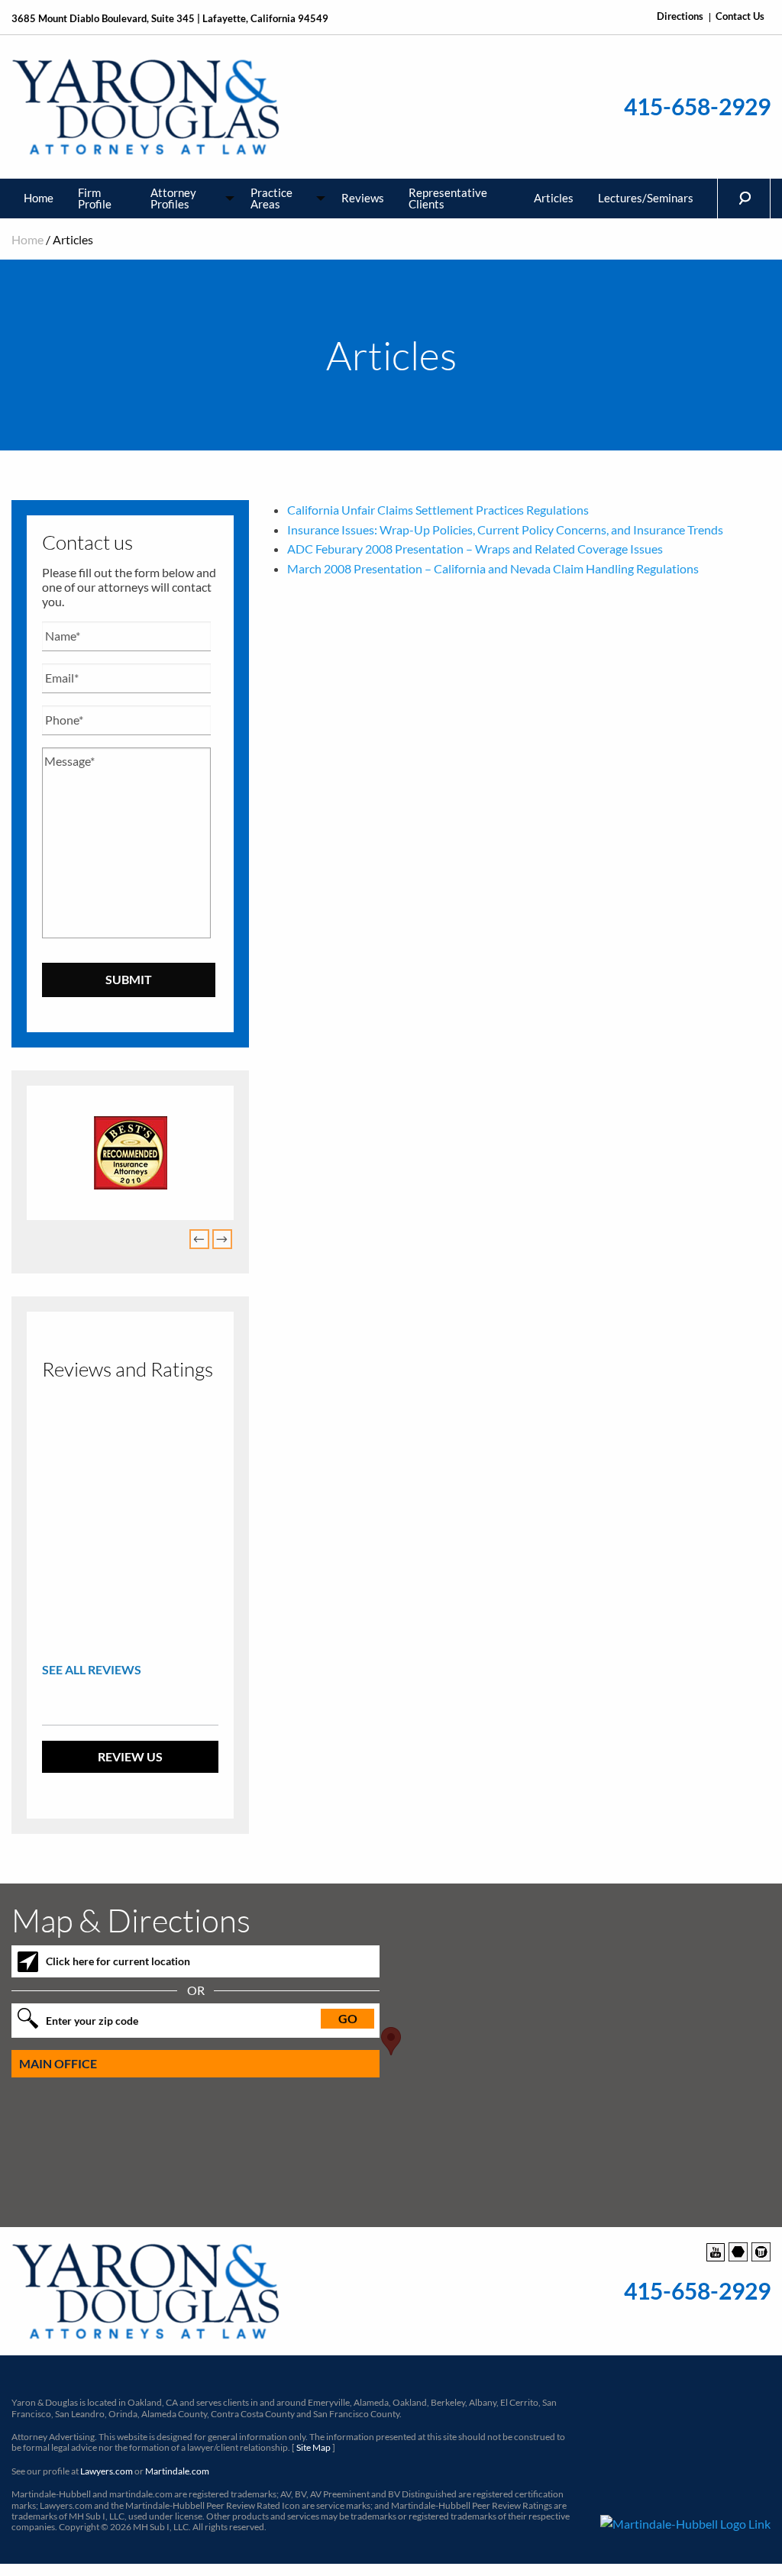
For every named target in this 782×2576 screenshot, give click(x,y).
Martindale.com (177, 2471)
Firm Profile (95, 198)
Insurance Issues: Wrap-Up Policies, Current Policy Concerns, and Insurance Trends (505, 529)
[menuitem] (39, 199)
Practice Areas (271, 198)
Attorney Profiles (173, 198)
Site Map (313, 2447)
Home (39, 198)
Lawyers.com (107, 2471)
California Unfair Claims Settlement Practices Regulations (438, 510)
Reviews (363, 198)
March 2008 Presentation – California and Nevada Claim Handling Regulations (493, 568)
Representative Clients (448, 198)
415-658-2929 (697, 107)
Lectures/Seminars (646, 198)
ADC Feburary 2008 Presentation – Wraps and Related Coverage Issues (475, 549)
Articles (554, 198)
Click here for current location (118, 1961)
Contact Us (740, 16)
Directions (680, 16)
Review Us (130, 1756)
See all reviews (92, 1669)
